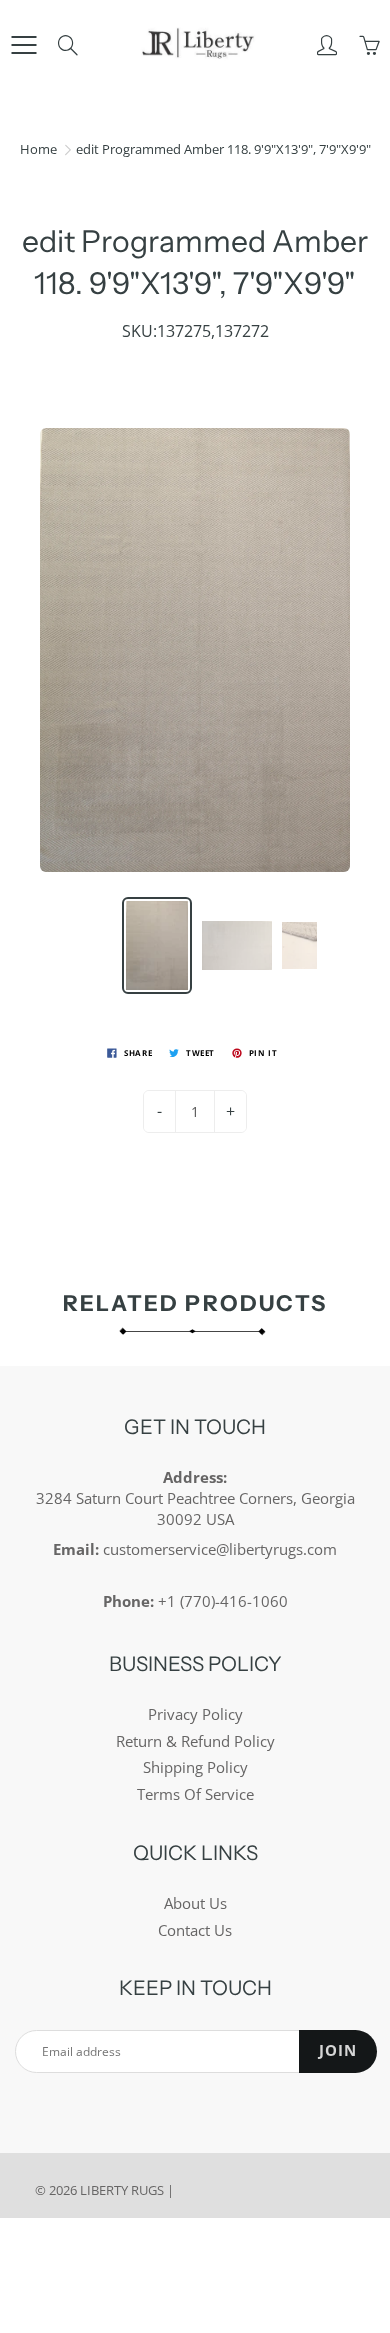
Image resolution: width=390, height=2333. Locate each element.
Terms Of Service (195, 1794)
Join (338, 2050)
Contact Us (195, 1930)
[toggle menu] (23, 45)
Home (38, 149)
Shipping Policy (195, 1767)
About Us (195, 1903)
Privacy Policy (195, 1714)
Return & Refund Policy (195, 1741)
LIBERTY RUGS (122, 2190)
